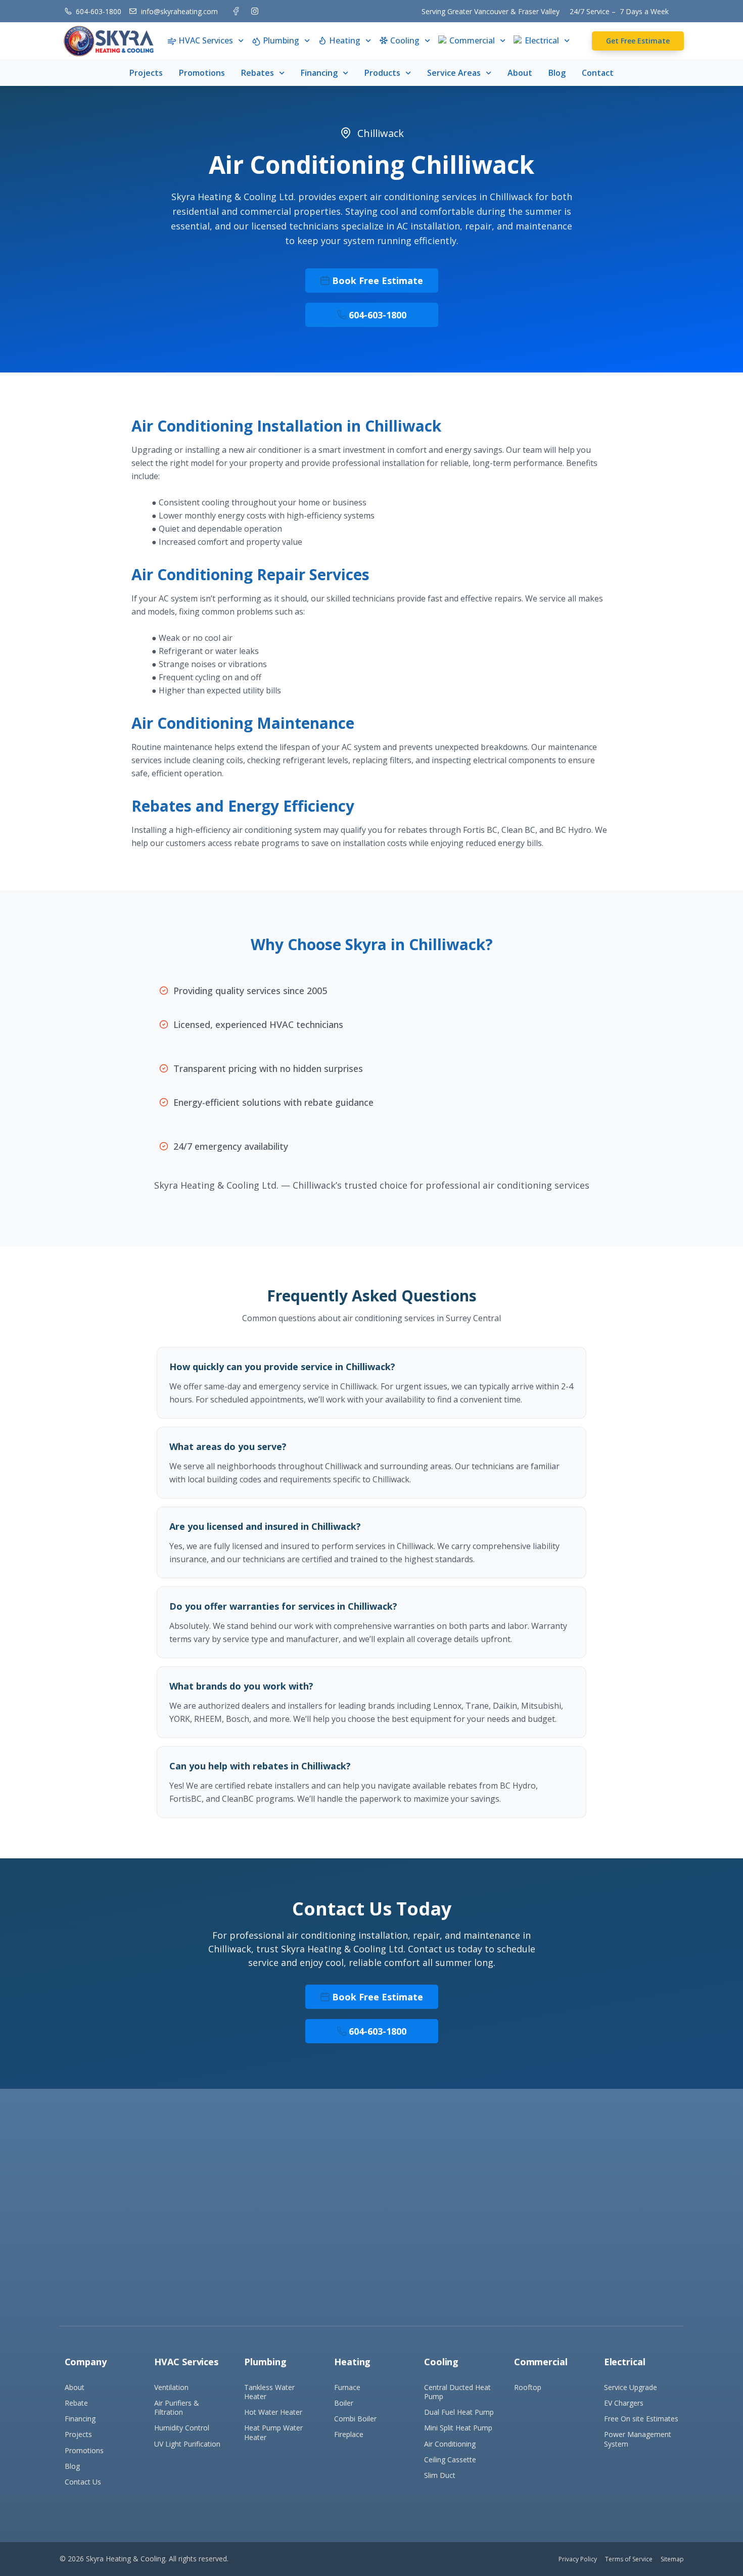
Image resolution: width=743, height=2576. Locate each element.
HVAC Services (206, 40)
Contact (598, 73)
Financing (319, 73)
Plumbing (281, 40)
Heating (345, 40)
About (520, 73)
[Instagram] (255, 11)
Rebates (258, 73)
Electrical (542, 40)
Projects (146, 73)
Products (382, 73)
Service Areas (454, 73)
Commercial (472, 40)
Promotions (202, 73)
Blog (557, 73)
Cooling (405, 40)
